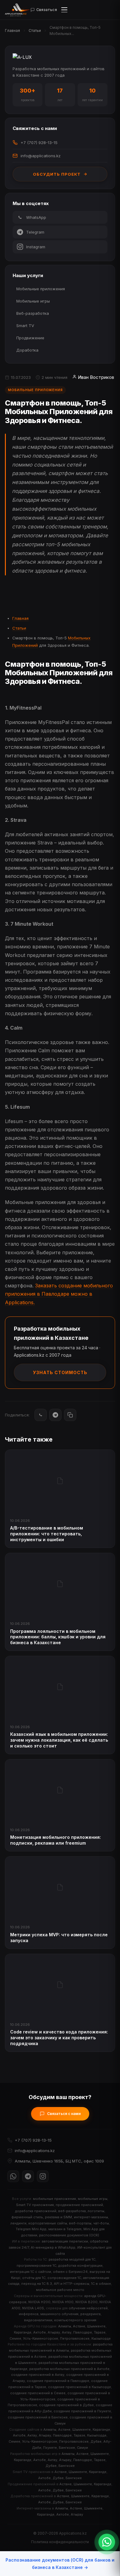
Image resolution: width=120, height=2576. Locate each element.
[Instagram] (43, 2176)
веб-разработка (72, 2211)
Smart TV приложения (35, 2205)
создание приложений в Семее (38, 2393)
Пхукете (50, 2448)
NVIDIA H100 (63, 2302)
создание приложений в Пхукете (82, 2411)
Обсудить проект (57, 174)
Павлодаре (83, 2332)
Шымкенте (96, 2326)
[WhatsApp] (41, 1415)
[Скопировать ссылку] (70, 1415)
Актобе (40, 2332)
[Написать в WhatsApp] (107, 2542)
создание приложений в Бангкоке (38, 2417)
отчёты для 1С (34, 2278)
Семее (15, 2338)
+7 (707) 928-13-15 (39, 143)
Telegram (35, 232)
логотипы (96, 2211)
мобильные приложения (54, 2199)
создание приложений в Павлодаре (58, 2381)
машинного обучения (59, 2314)
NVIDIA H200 (39, 2302)
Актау (67, 2332)
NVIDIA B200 (86, 2302)
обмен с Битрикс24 (70, 2272)
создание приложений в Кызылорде (80, 2387)
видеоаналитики (38, 2320)
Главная (12, 30)
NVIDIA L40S (33, 2308)
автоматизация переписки (65, 2241)
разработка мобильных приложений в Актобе (69, 2369)
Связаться (47, 10)
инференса (29, 2314)
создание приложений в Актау (38, 2375)
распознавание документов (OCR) (69, 2235)
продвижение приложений (79, 2205)
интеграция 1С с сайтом (30, 2272)
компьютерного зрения (75, 2320)
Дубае (96, 2441)
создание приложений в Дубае (66, 2405)
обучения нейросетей (88, 2308)
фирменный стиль (27, 2217)
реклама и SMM (58, 2217)
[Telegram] (55, 1415)
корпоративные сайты (48, 2223)
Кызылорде (101, 2338)
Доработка (27, 350)
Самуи (82, 2448)
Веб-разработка (33, 313)
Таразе (100, 2332)
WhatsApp (36, 217)
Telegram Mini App (31, 2229)
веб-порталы (80, 2223)
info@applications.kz (41, 156)
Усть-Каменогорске (41, 2338)
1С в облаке (101, 2284)
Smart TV (25, 326)
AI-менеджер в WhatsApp (53, 2247)
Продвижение (30, 338)
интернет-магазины (91, 2217)
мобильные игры (93, 2199)
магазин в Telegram (65, 2229)
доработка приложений (36, 2211)
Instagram (36, 247)
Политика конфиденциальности (60, 2542)
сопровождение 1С (64, 2278)
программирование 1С (36, 2265)
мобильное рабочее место (60, 2290)
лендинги (18, 2223)
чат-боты (101, 2223)
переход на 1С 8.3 (37, 2284)
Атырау (54, 2332)
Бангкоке (67, 2448)
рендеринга (90, 2314)
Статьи (35, 30)
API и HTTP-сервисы (72, 2284)
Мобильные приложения (41, 289)
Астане (79, 2326)
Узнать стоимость (60, 1372)
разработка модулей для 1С (72, 2259)
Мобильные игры (33, 301)
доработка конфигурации (80, 2265)
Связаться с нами (64, 2114)
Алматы (65, 2326)
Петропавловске (75, 2338)
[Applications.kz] (18, 10)
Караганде (23, 2332)
